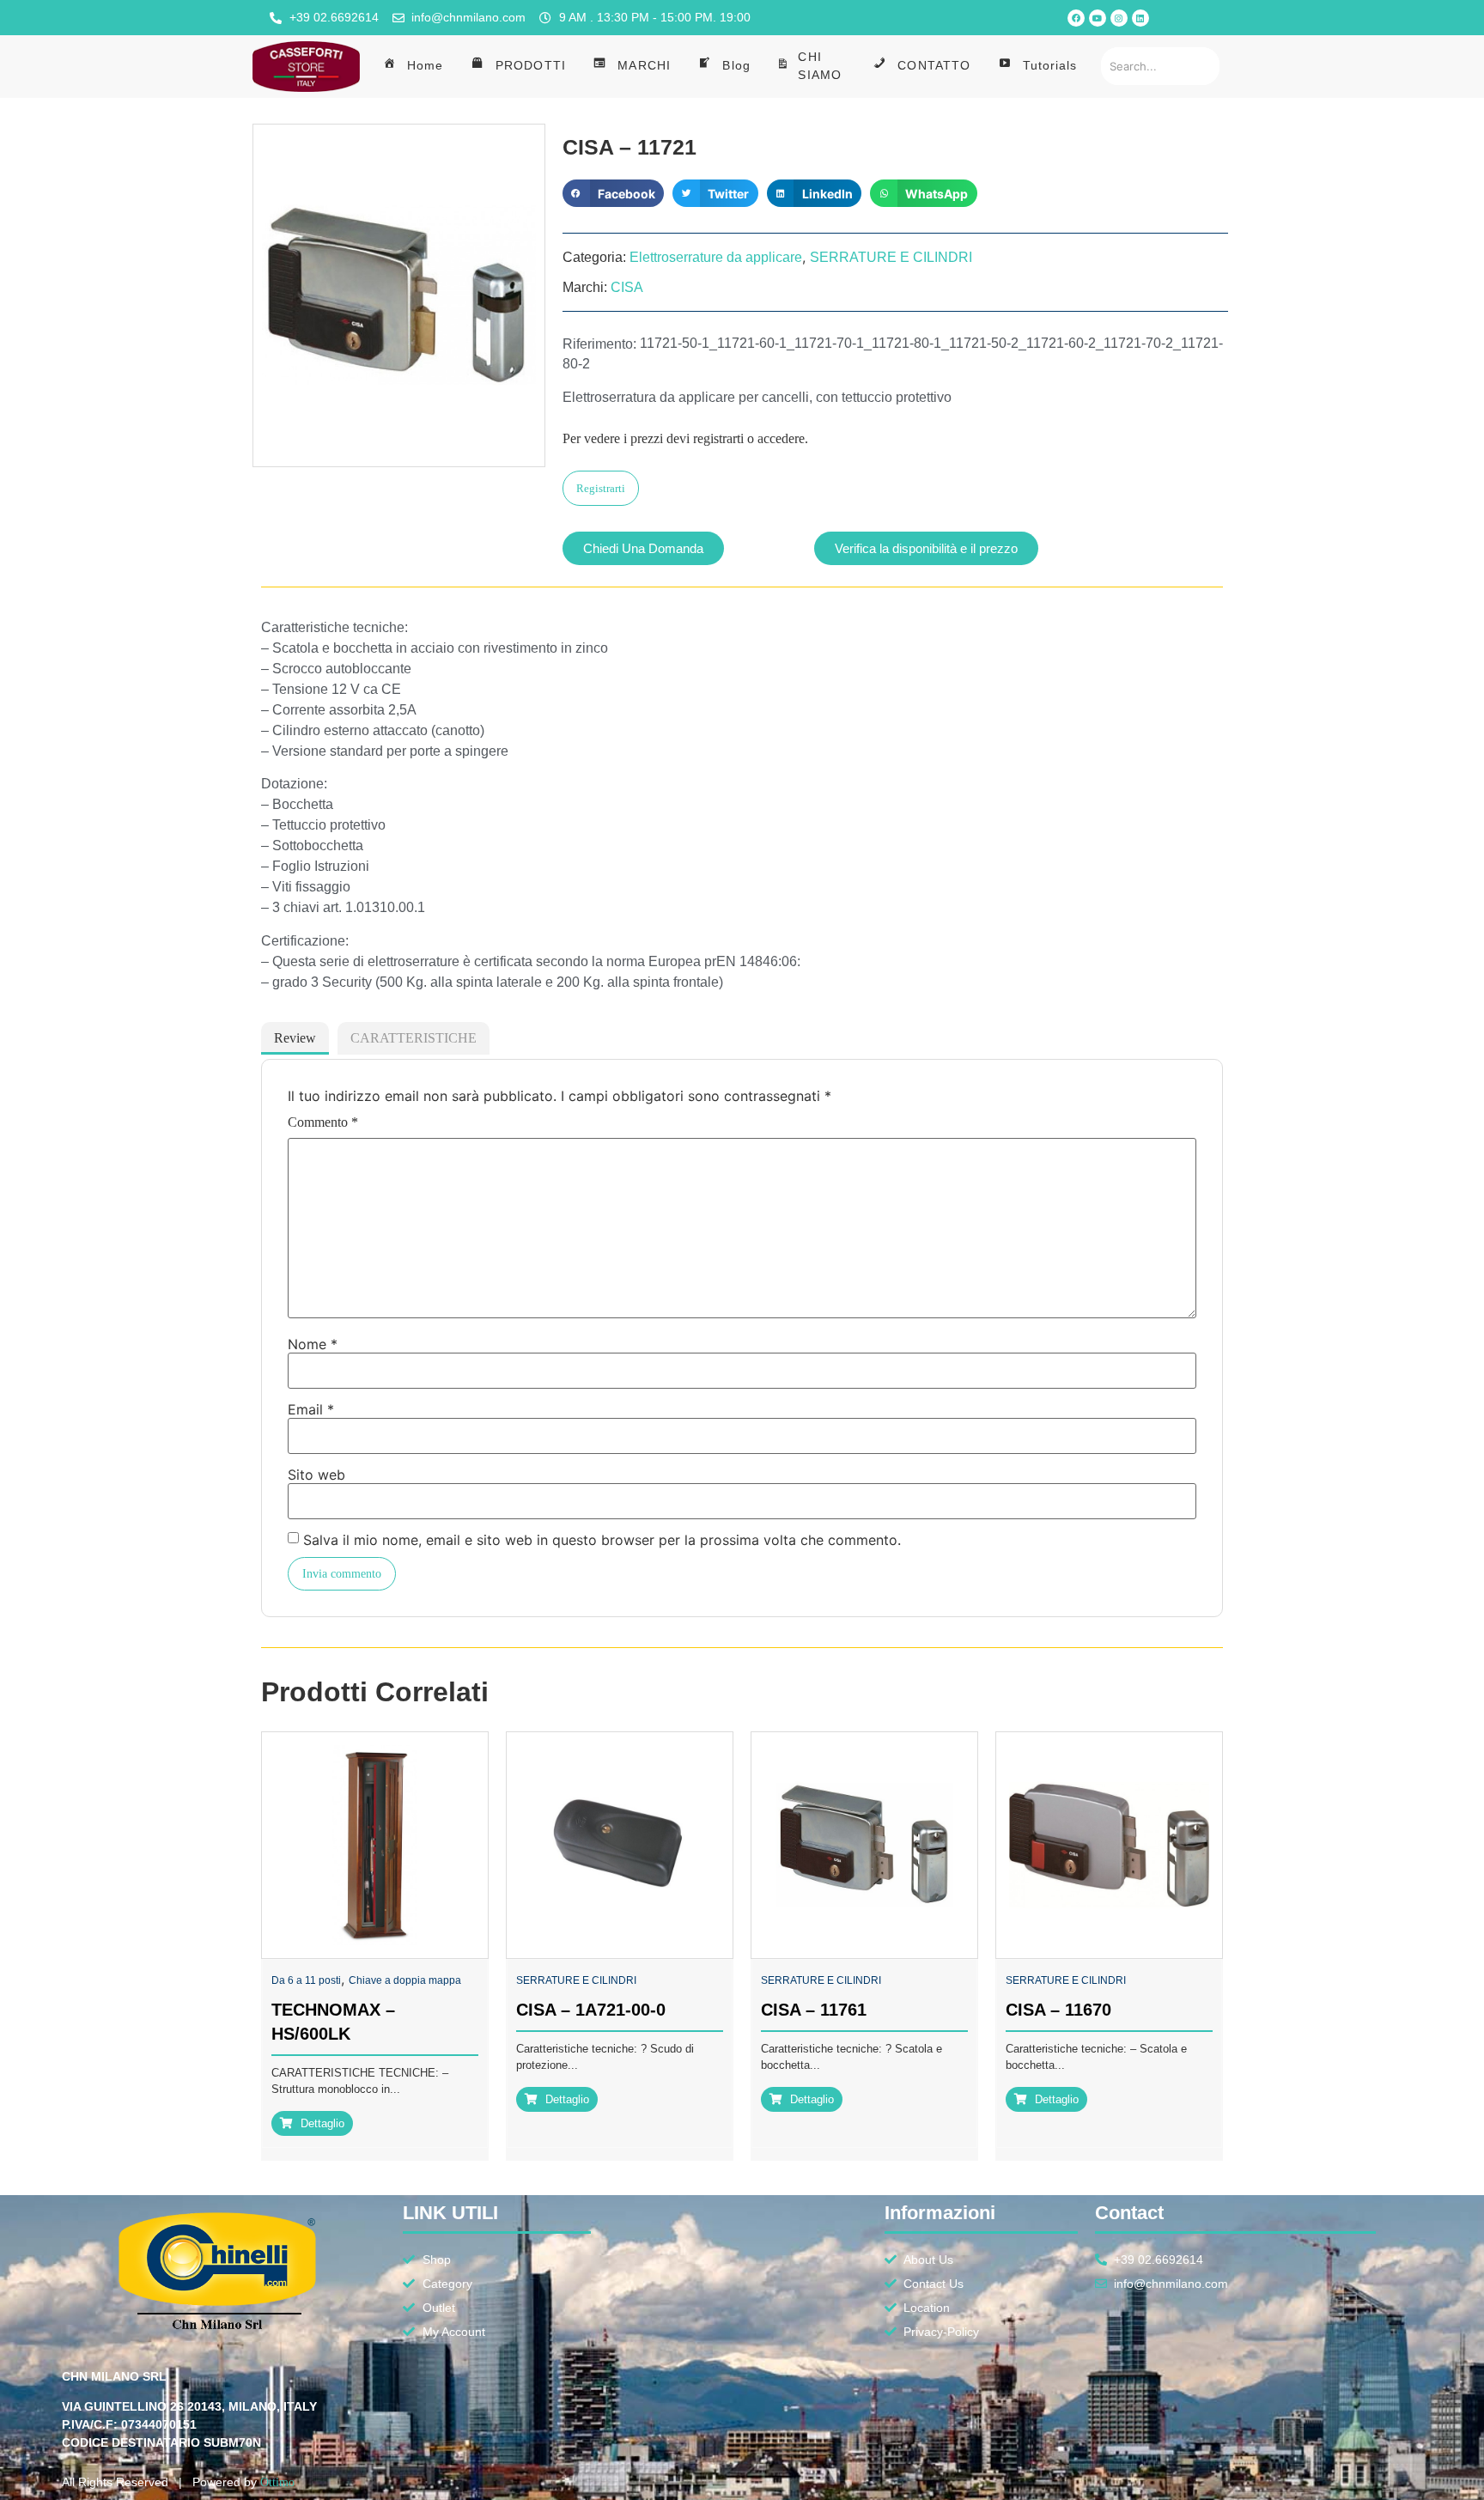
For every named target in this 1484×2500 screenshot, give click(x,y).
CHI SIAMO (820, 66)
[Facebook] (1076, 18)
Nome (313, 1344)
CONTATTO (934, 65)
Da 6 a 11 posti (306, 1980)
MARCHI (644, 65)
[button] (613, 193)
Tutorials (1050, 65)
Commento (323, 1122)
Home (425, 65)
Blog (736, 65)
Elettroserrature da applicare (716, 257)
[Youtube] (1098, 18)
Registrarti (601, 488)
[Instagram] (1119, 18)
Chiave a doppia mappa (405, 1980)
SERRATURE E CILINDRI (891, 257)
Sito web (316, 1475)
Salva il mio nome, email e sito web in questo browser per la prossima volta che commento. (602, 1540)
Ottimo (277, 2482)
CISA (627, 287)
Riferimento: (599, 344)
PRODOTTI (531, 65)
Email (311, 1409)
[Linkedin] (1140, 18)
